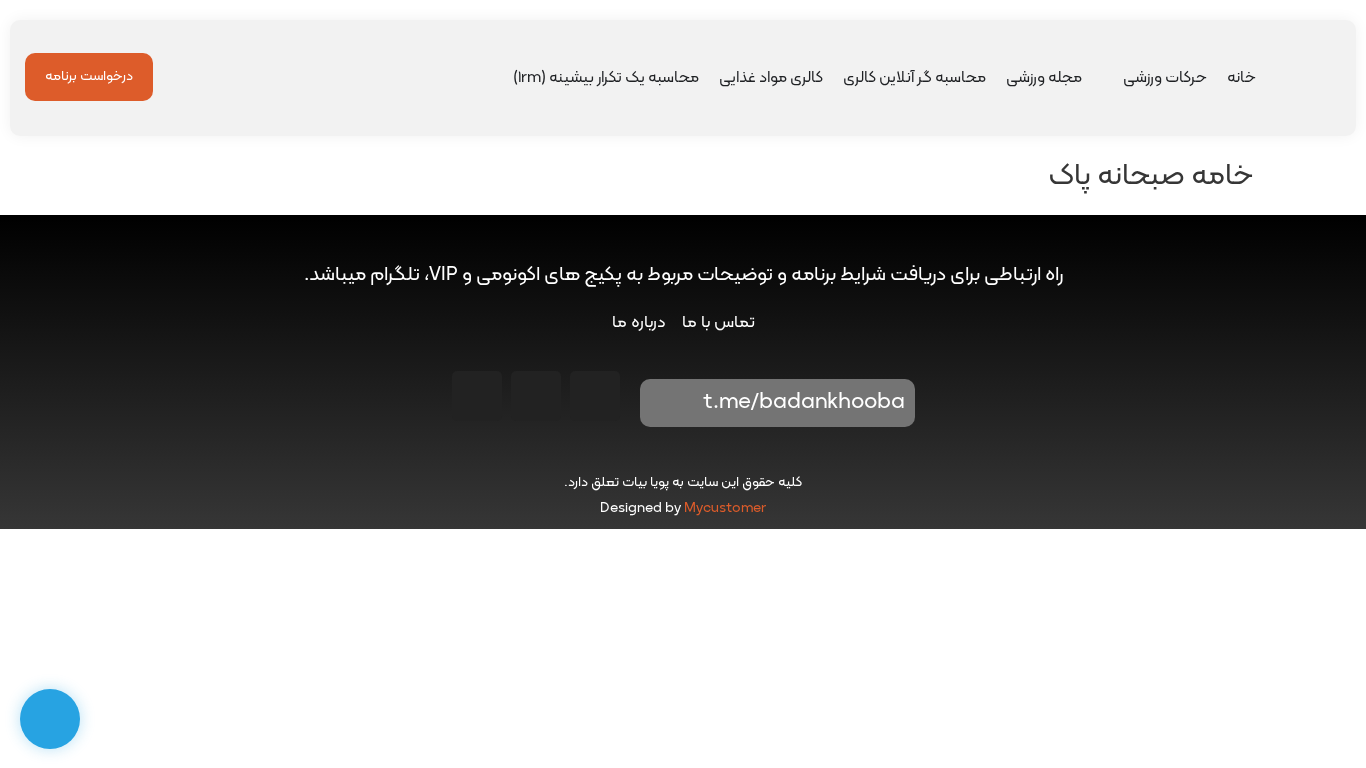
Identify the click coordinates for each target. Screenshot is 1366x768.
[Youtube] (536, 396)
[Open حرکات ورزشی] (1110, 78)
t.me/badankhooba (804, 402)
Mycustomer (725, 508)
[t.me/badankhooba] (669, 403)
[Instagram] (595, 396)
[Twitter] (477, 396)
